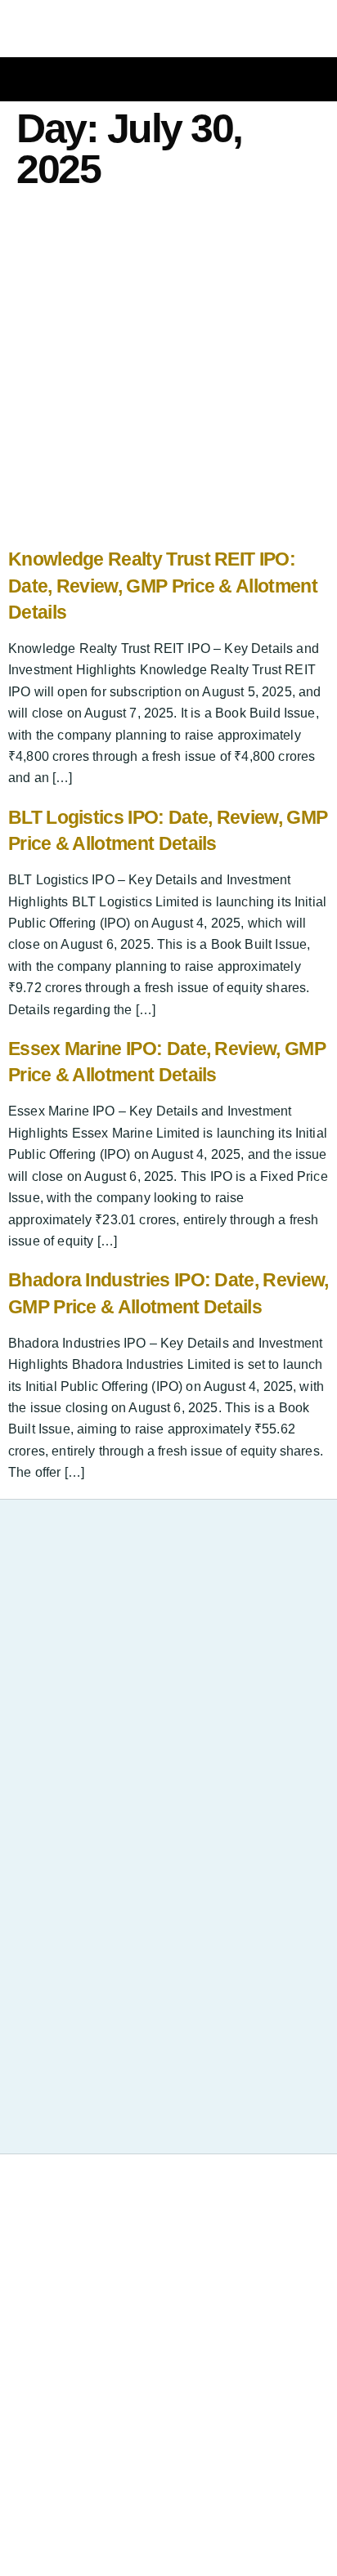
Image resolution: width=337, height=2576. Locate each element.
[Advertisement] (168, 371)
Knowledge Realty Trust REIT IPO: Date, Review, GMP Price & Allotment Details (163, 585)
